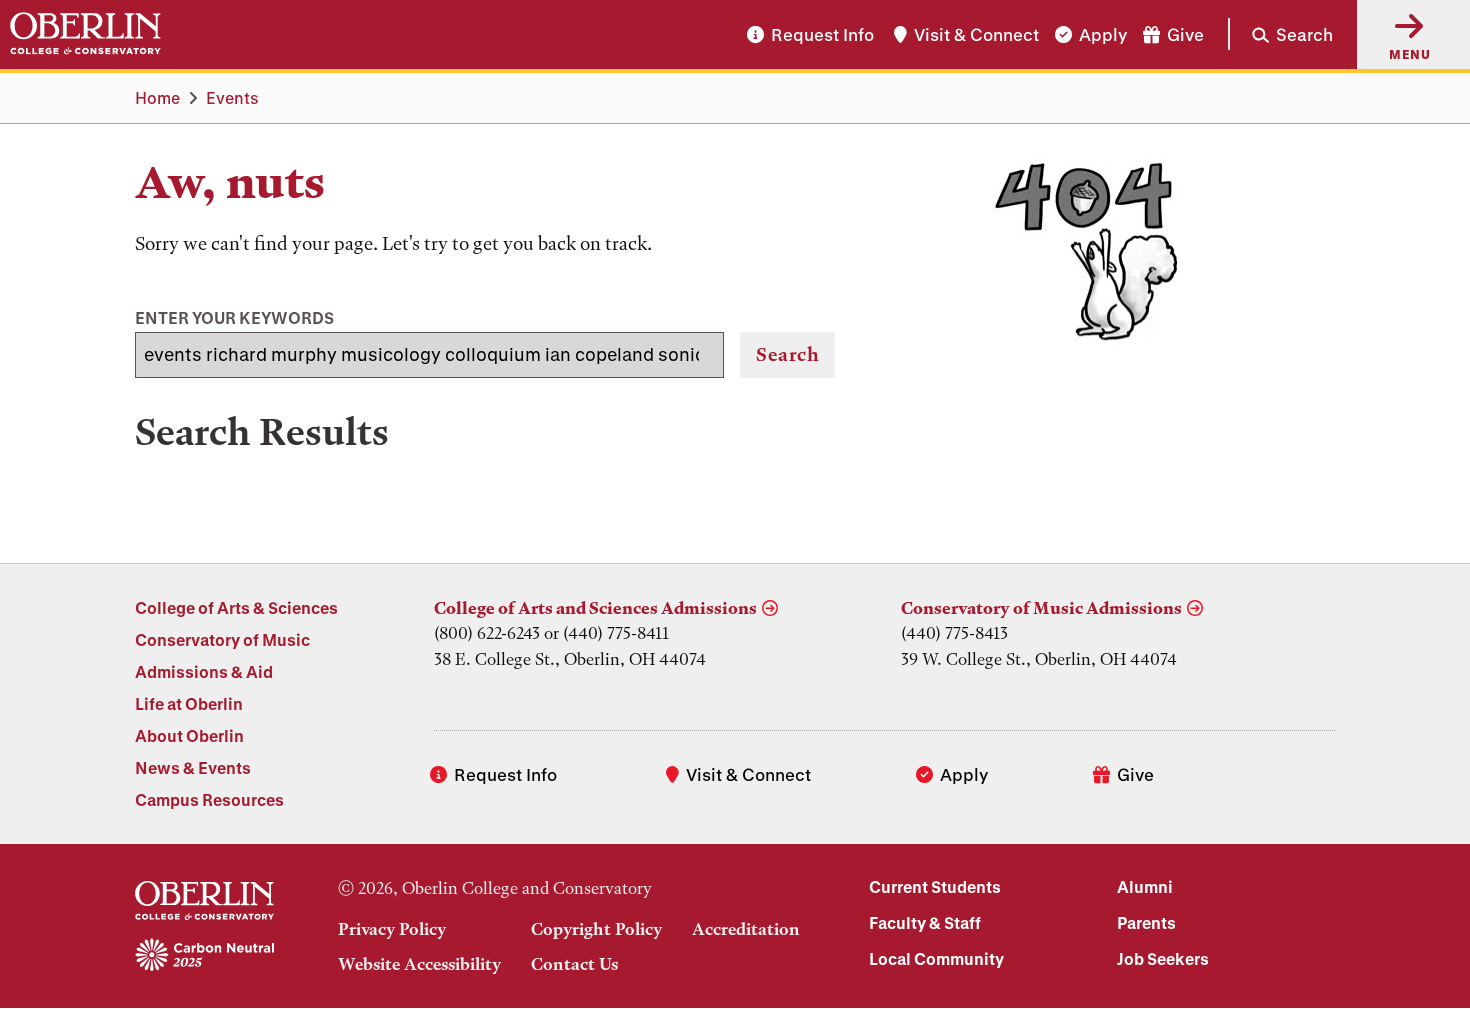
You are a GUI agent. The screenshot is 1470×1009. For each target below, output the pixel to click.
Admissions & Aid (204, 671)
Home (157, 97)
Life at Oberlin (189, 703)
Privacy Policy (392, 929)
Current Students (935, 886)
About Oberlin (189, 735)
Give (1185, 34)
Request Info (822, 34)
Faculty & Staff (925, 922)
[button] (1280, 34)
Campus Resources (209, 799)
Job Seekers (1163, 958)
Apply (1103, 34)
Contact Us (574, 964)
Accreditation (746, 929)
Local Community (936, 958)
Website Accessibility (419, 964)
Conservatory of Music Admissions (1041, 608)
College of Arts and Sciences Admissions (595, 608)
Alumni (1145, 886)
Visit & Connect (976, 34)
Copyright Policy (596, 929)
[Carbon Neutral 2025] (204, 956)
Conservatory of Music (222, 639)
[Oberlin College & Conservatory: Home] (85, 34)
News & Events (193, 767)
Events (232, 97)
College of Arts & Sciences (236, 607)
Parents (1146, 922)
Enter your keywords (234, 317)
